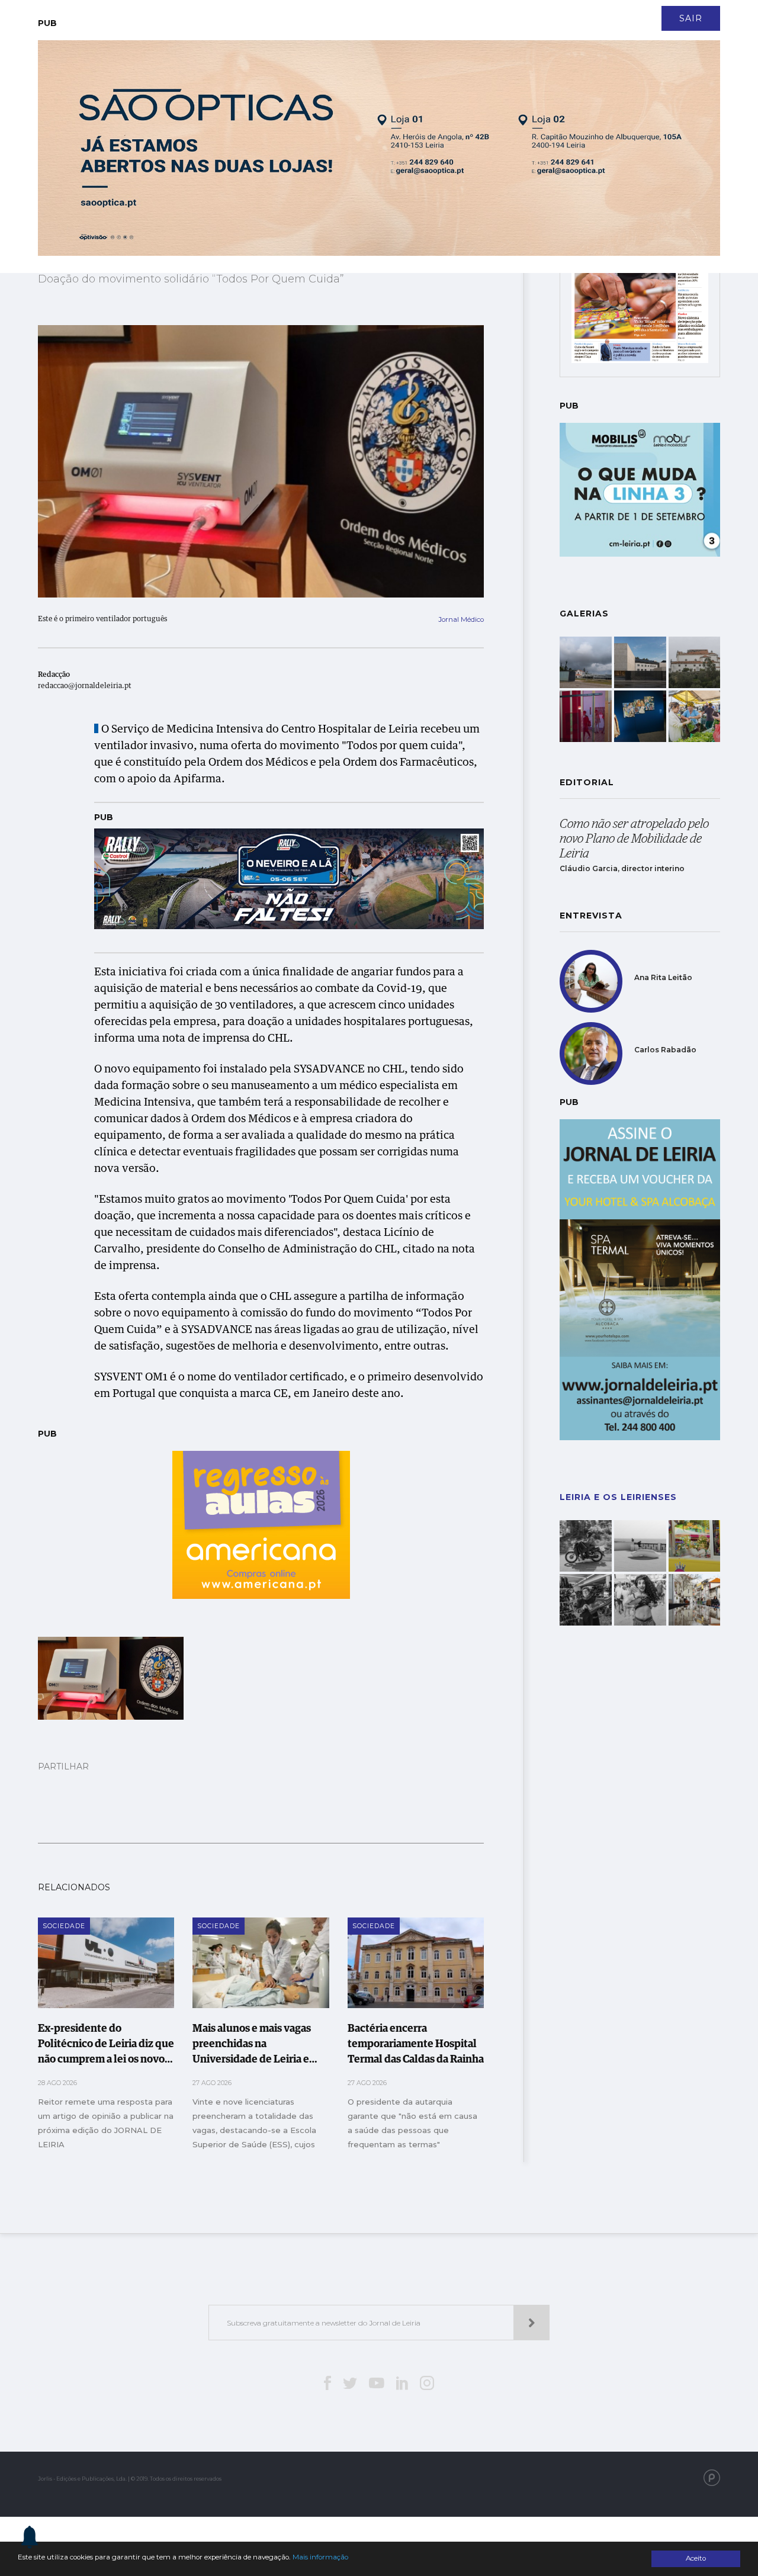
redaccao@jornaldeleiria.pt (85, 686)
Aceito (696, 2558)
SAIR (691, 18)
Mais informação (320, 2557)
